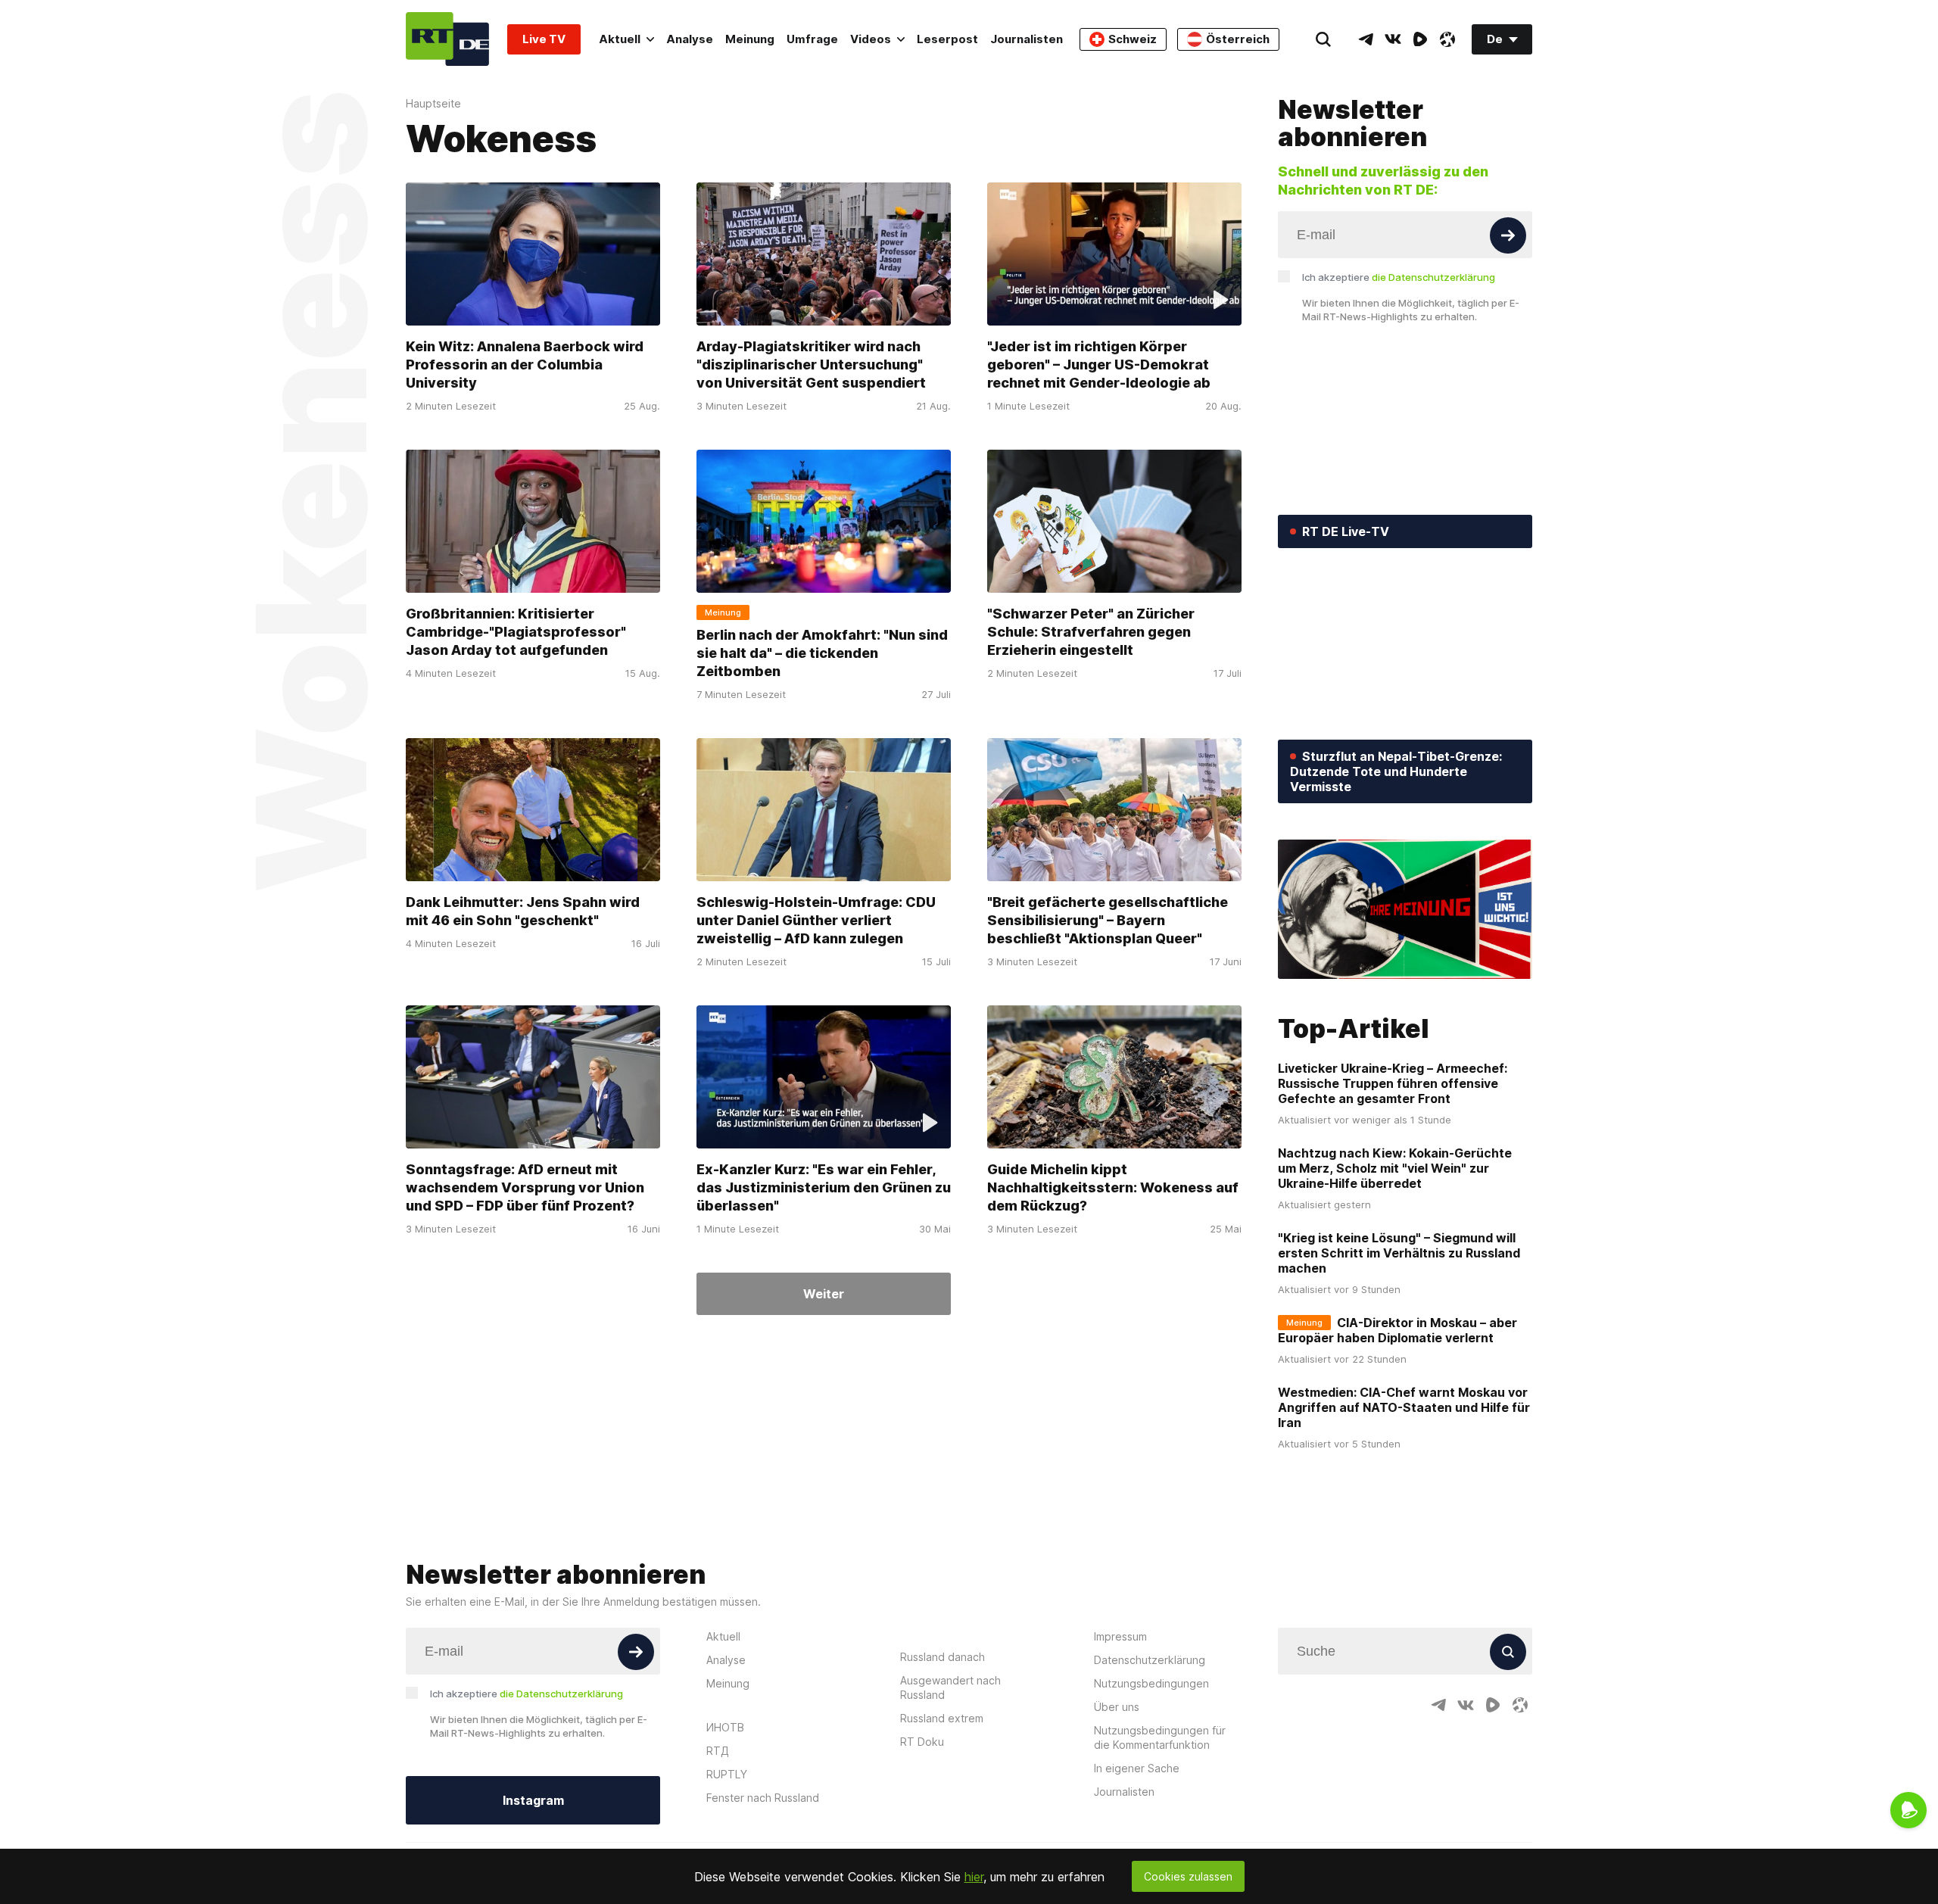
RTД (718, 1751)
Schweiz (1133, 39)
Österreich (1238, 39)
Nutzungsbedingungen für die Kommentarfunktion (1160, 1737)
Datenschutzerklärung (1150, 1660)
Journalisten (1027, 39)
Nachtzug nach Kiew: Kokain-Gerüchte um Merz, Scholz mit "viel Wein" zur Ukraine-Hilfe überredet (1395, 1168)
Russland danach (943, 1657)
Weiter (824, 1294)
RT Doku (922, 1742)
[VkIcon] (1393, 39)
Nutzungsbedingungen (1151, 1683)
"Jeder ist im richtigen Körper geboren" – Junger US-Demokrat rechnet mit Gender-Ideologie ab (1099, 365)
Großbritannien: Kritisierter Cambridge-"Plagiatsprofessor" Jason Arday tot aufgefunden (516, 632)
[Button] (1508, 235)
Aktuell (620, 39)
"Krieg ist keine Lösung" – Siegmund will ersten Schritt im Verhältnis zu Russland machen (1399, 1253)
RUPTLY (727, 1774)
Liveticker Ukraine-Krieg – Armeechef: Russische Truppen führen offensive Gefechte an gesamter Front (1393, 1083)
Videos (871, 39)
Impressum (1120, 1636)
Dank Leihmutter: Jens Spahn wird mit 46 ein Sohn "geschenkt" (523, 911)
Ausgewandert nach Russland (950, 1687)
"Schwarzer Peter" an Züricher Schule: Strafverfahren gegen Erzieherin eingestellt (1091, 632)
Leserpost (947, 39)
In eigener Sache (1137, 1768)
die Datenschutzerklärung (1433, 277)
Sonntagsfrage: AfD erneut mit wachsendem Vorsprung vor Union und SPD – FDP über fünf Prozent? (525, 1187)
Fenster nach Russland (763, 1798)
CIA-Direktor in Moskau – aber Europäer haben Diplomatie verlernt (1397, 1330)
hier (974, 1877)
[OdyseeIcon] (1447, 39)
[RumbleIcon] (1420, 39)
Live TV (544, 39)
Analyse (690, 39)
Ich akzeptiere (1399, 277)
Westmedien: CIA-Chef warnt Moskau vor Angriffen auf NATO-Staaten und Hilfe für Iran (1404, 1407)
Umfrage (812, 39)
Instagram (533, 1800)
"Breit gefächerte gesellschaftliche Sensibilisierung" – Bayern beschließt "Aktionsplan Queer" (1108, 920)
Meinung (750, 39)
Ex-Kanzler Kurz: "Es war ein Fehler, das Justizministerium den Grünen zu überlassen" (824, 1187)
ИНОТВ (725, 1727)
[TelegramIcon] (1366, 39)
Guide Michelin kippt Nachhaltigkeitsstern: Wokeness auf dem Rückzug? (1113, 1187)
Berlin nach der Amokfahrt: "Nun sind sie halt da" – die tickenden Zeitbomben (822, 653)
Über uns (1117, 1707)
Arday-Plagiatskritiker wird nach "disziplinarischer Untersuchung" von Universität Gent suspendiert (811, 365)
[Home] (447, 39)
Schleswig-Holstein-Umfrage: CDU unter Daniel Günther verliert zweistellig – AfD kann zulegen (816, 920)
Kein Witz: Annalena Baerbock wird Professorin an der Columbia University (525, 365)
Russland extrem (942, 1718)
